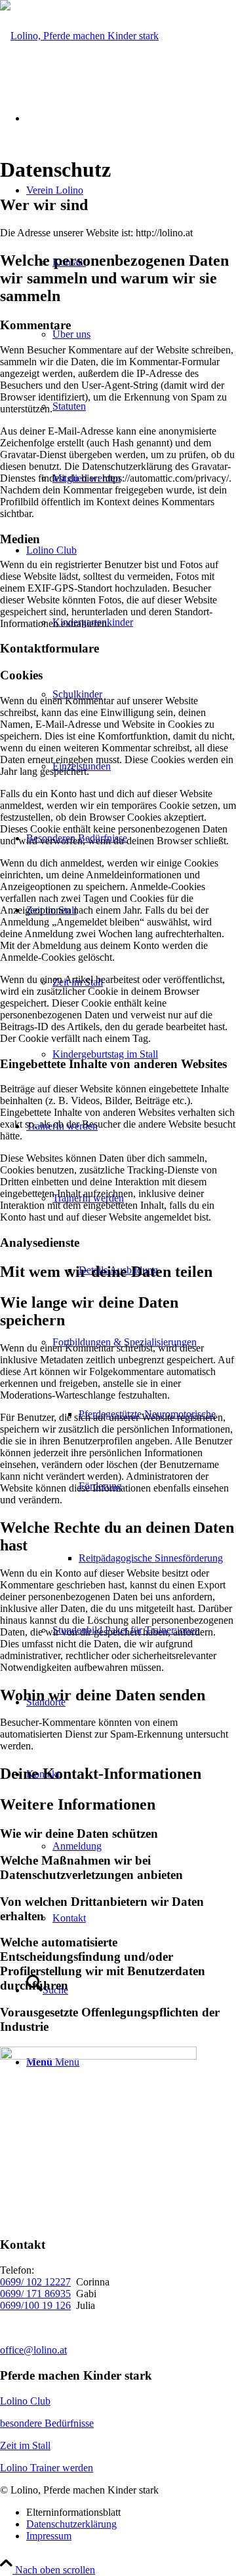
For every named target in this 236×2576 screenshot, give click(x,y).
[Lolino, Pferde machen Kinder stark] (79, 36)
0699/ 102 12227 (35, 2282)
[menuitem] (144, 1054)
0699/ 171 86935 (35, 2294)
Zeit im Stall (25, 2445)
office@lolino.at (33, 2350)
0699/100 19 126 (35, 2305)
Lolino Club (25, 2401)
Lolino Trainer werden (47, 2468)
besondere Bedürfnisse (47, 2423)
